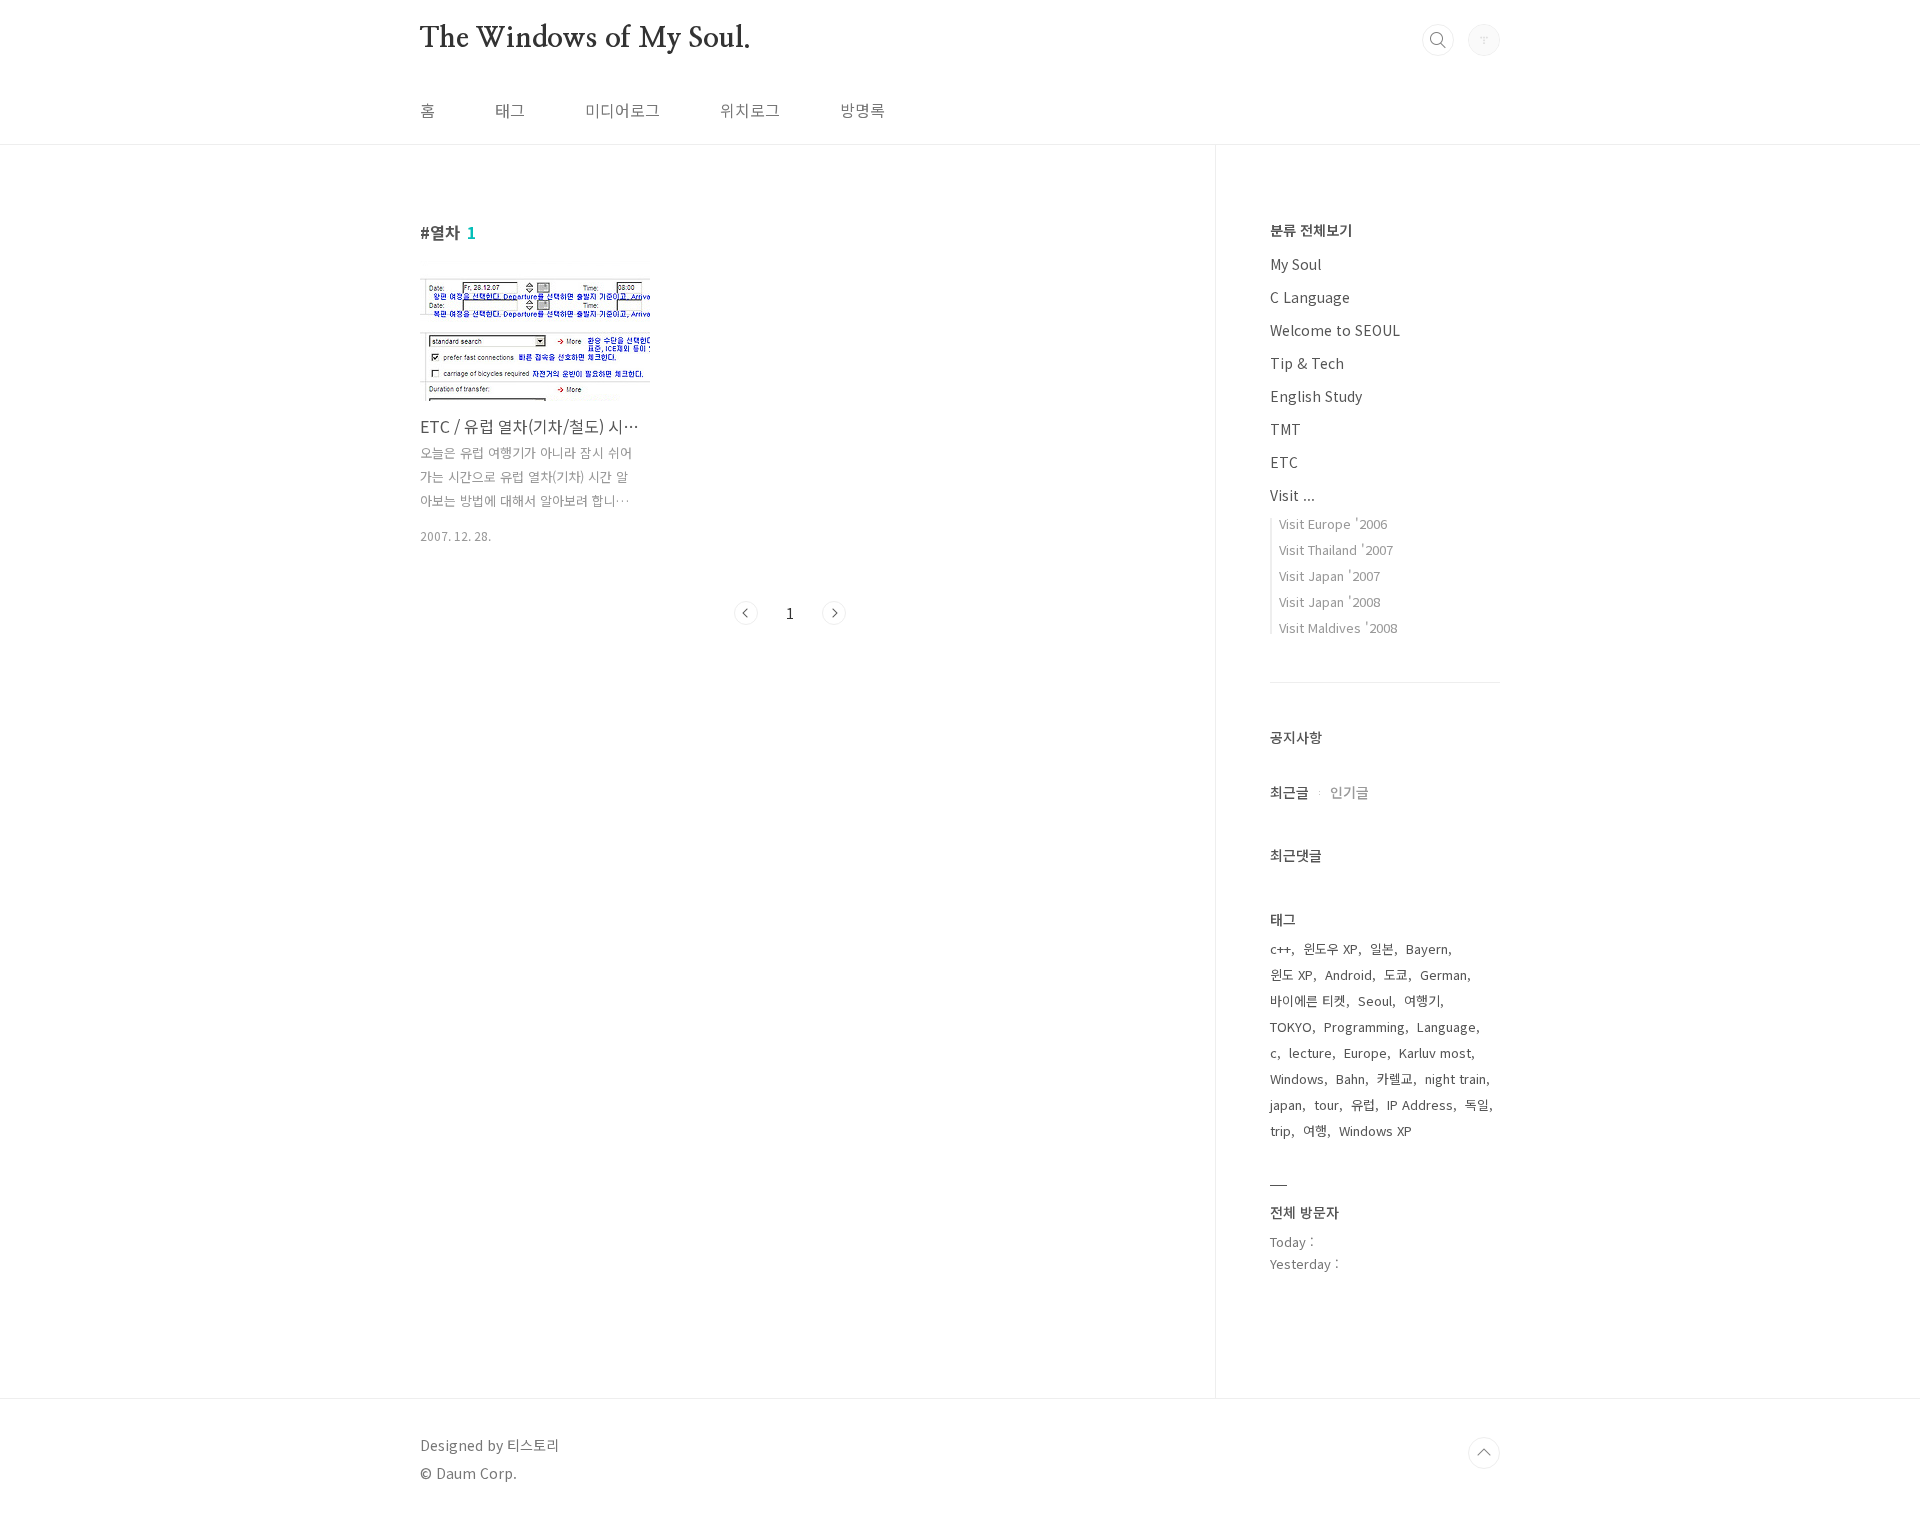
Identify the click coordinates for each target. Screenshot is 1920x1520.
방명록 (862, 110)
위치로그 (750, 110)
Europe (1365, 1052)
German (1443, 974)
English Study (1316, 396)
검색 (1438, 40)
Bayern (1427, 948)
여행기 (1422, 1000)
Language (1446, 1026)
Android (1348, 974)
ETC (1284, 462)
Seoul (1375, 1000)
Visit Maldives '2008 (1338, 627)
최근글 (1289, 792)
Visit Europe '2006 (1333, 523)
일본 (1382, 948)
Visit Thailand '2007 (1336, 549)
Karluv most (1435, 1052)
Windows (1297, 1078)
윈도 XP (1291, 974)
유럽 (1363, 1104)
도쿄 (1396, 974)
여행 (1315, 1130)
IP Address (1420, 1104)
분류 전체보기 (1311, 230)
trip (1280, 1130)
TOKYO (1291, 1026)
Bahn (1350, 1078)
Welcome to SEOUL (1335, 330)
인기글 (1349, 792)
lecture (1310, 1052)
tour (1326, 1104)
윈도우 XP (1330, 948)
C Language (1310, 297)
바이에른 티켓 (1308, 1000)
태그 (510, 110)
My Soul (1295, 264)
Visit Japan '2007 (1329, 575)
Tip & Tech (1307, 363)
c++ (1280, 948)
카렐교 (1395, 1078)
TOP (1484, 1453)
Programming (1364, 1026)
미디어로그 (622, 110)
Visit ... (1292, 495)
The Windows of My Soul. (585, 39)
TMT (1285, 429)
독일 (1477, 1104)
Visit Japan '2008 (1329, 601)
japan (1286, 1104)
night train (1455, 1078)
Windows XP (1375, 1130)
